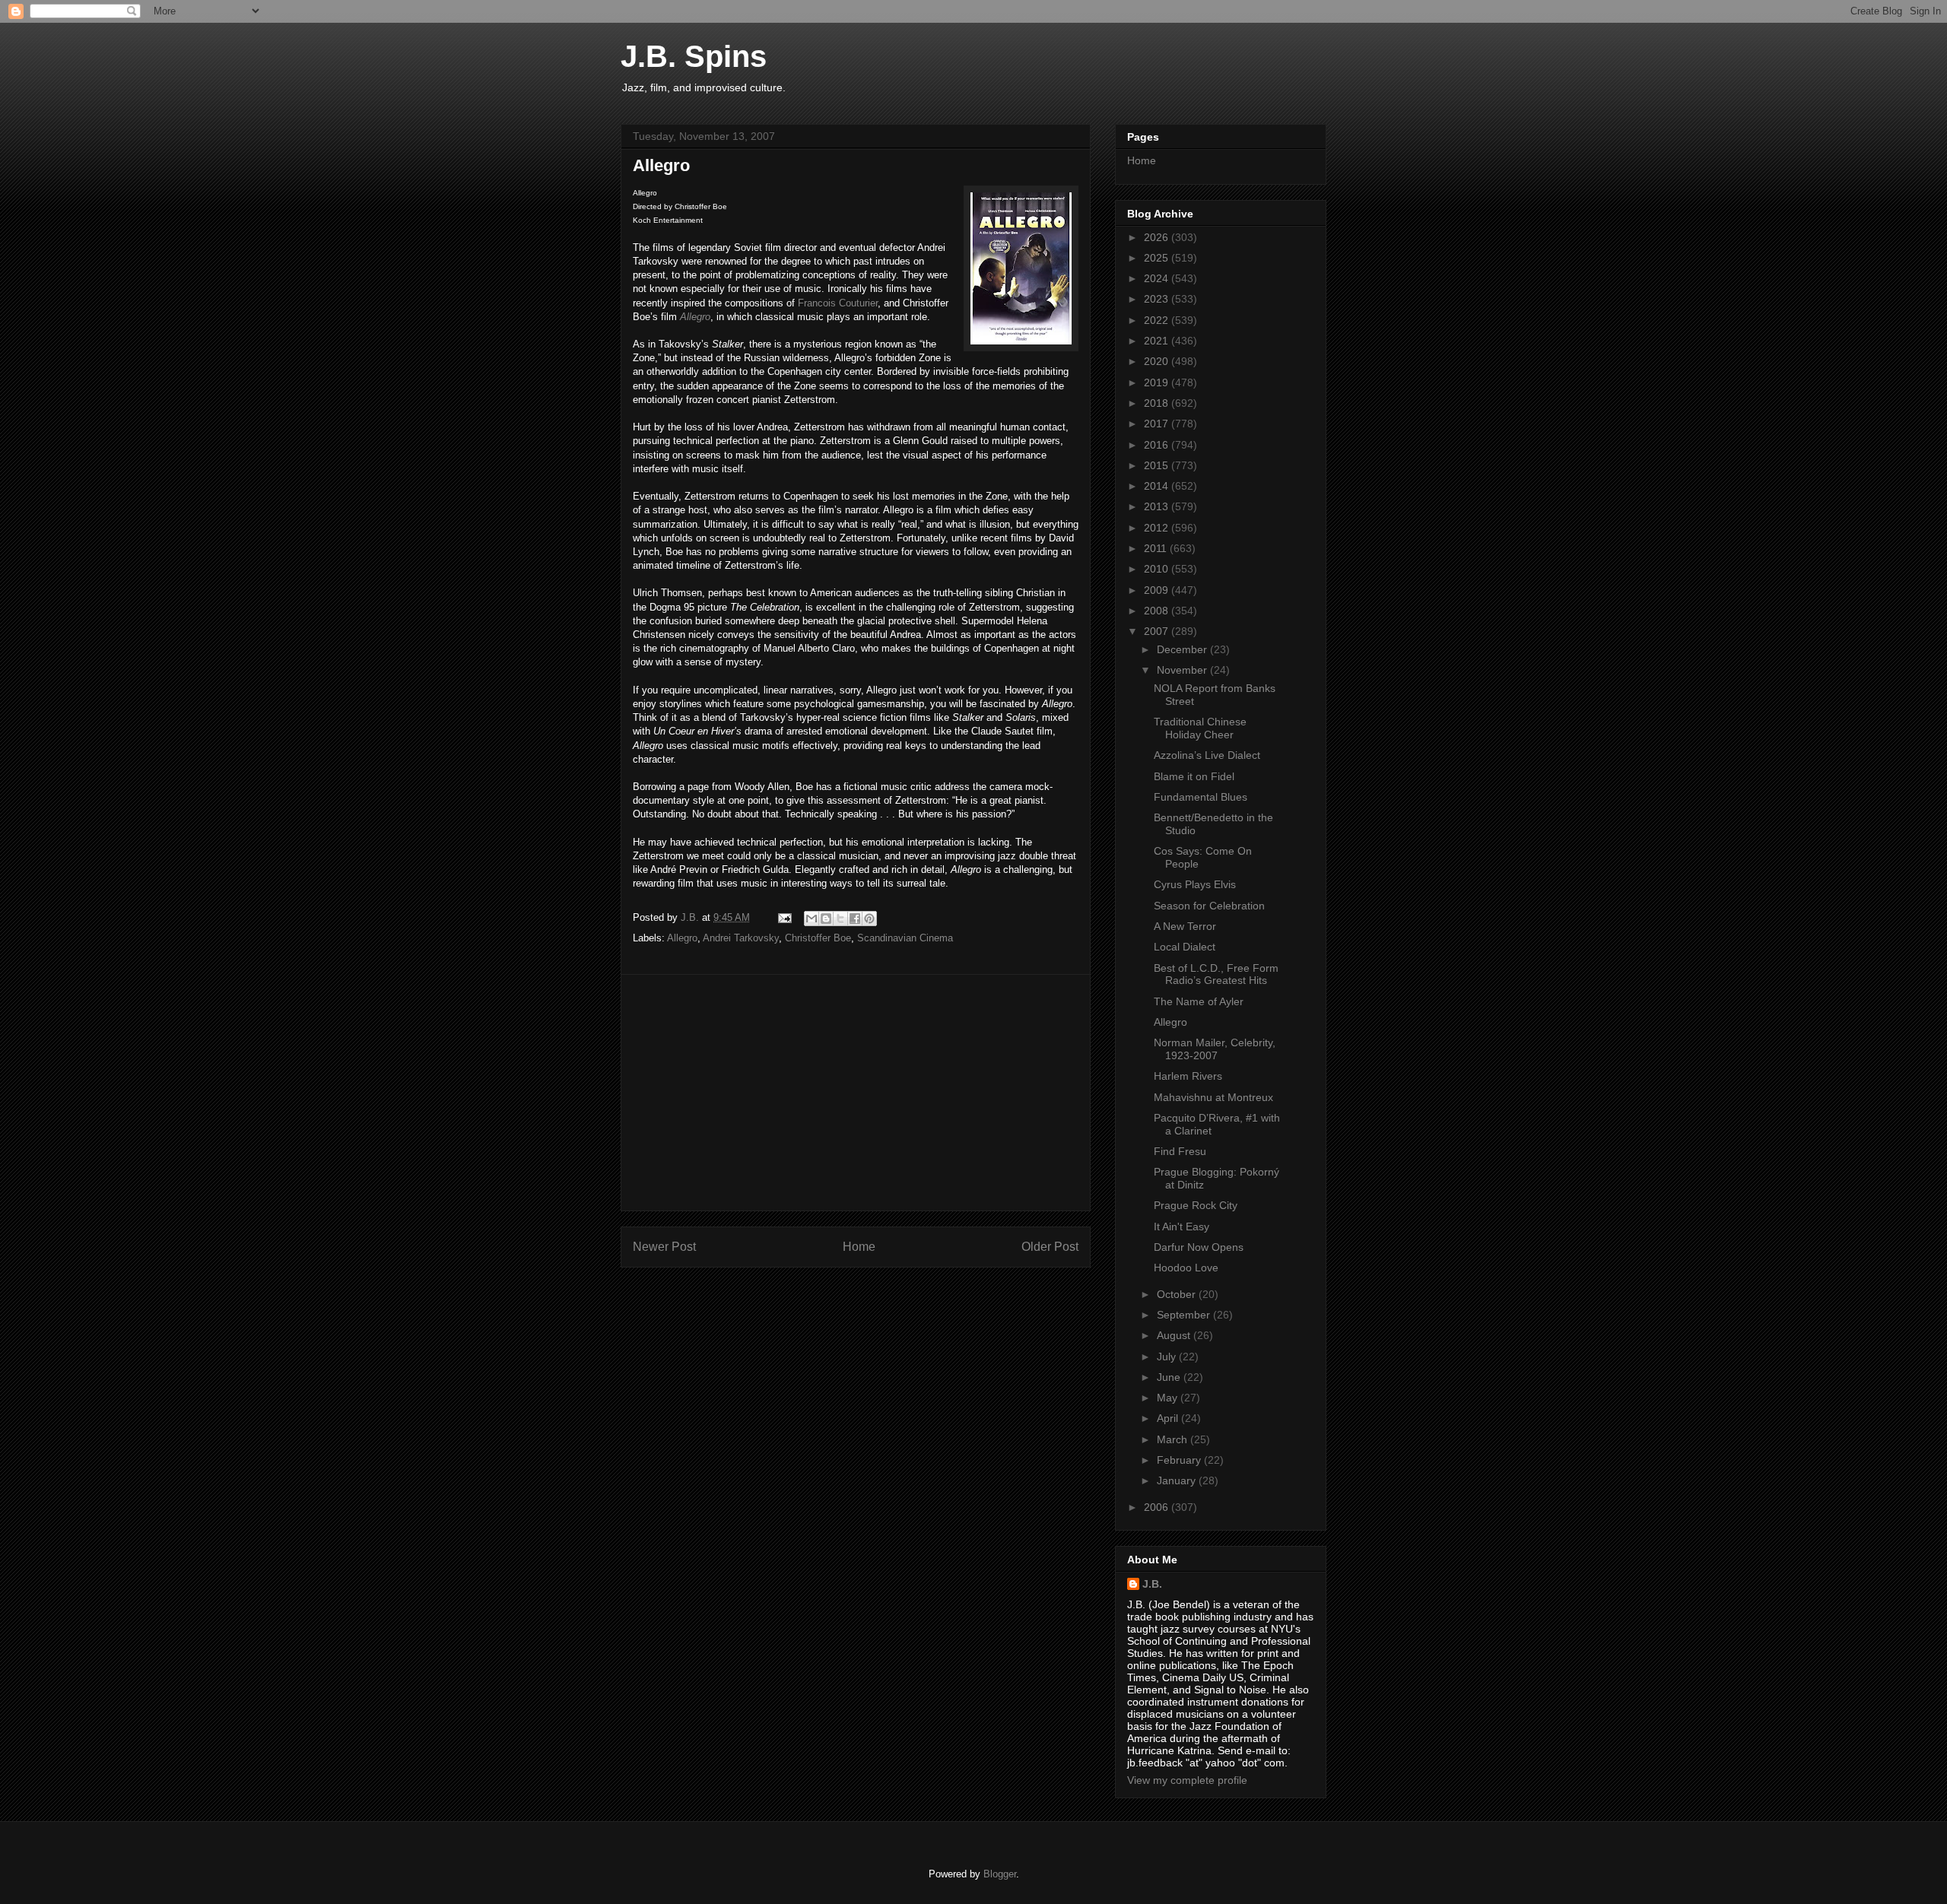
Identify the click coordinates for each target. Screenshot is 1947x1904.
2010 (1158, 569)
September (1185, 1315)
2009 (1158, 590)
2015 (1158, 465)
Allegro (695, 317)
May (1169, 1398)
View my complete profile (1187, 1780)
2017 (1158, 424)
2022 (1158, 320)
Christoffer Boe (818, 938)
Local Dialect (1185, 947)
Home (859, 1247)
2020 (1158, 361)
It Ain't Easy (1182, 1226)
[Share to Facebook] (855, 919)
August (1175, 1335)
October (1178, 1294)
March (1174, 1439)
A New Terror (1185, 926)
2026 (1158, 237)
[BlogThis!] (826, 919)
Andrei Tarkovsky (741, 938)
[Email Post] (784, 917)
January (1178, 1480)
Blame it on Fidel (1194, 776)
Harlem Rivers (1188, 1076)
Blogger (1000, 1874)
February (1180, 1460)
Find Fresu (1180, 1151)
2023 (1158, 299)
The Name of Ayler (1199, 1001)
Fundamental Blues (1201, 797)
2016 (1158, 445)
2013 (1158, 506)
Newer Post (664, 1247)
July (1168, 1357)
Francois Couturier (838, 303)
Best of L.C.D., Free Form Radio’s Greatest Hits (1216, 974)
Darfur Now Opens (1199, 1247)
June (1170, 1377)
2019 (1158, 382)
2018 (1158, 403)
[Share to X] (840, 919)
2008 (1158, 611)
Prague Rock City (1196, 1205)
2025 (1158, 258)
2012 (1158, 528)
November (1183, 670)
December (1183, 649)
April (1169, 1418)
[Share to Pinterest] (869, 919)
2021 (1158, 341)
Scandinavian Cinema (905, 938)
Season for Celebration (1209, 906)
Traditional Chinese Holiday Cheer (1200, 728)
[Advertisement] (856, 1093)
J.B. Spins (694, 56)
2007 (1158, 631)
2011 (1157, 548)
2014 (1158, 486)
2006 (1158, 1507)
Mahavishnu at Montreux (1213, 1097)
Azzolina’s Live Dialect (1207, 755)
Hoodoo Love (1186, 1268)
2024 (1158, 278)
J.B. (1152, 1584)
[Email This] (812, 919)
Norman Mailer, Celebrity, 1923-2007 (1215, 1049)
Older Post (1050, 1247)
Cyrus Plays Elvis (1195, 884)
